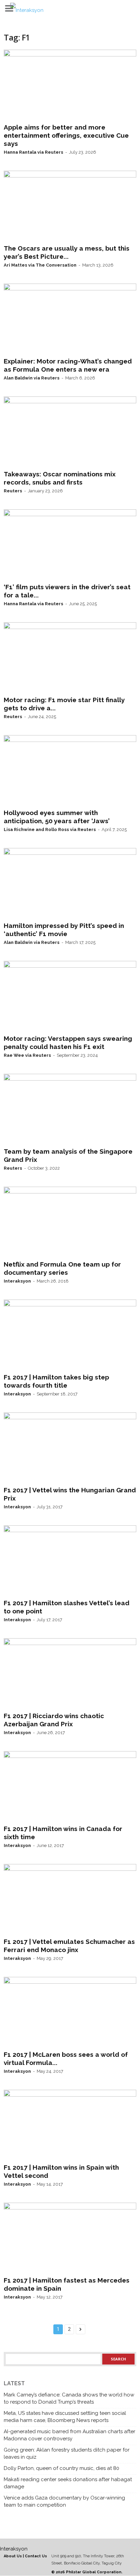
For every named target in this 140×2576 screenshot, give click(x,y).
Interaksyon (17, 1281)
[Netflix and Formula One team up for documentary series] (70, 1222)
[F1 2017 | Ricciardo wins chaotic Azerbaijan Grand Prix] (70, 1674)
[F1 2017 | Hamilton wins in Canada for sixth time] (70, 1786)
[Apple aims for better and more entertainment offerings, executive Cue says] (70, 85)
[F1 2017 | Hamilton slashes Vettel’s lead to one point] (70, 1561)
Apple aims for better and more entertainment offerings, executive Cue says (66, 135)
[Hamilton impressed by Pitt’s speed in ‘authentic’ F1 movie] (70, 883)
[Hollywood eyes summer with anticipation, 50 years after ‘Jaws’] (70, 770)
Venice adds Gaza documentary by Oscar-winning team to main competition (64, 2501)
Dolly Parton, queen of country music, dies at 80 (62, 2468)
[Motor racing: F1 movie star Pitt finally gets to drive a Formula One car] (70, 658)
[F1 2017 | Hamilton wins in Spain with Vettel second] (70, 2125)
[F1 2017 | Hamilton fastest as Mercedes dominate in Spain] (70, 2238)
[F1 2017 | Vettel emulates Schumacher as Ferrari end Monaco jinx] (70, 1899)
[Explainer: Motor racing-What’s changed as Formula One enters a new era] (70, 319)
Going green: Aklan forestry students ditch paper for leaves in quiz (67, 2453)
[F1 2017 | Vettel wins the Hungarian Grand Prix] (70, 1448)
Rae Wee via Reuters (27, 1055)
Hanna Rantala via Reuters (33, 152)
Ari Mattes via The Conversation (40, 265)
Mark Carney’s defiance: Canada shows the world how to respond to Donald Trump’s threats (69, 2398)
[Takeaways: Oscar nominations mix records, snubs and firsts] (70, 432)
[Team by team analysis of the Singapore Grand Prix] (70, 1109)
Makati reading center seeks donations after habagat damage (68, 2483)
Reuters (13, 491)
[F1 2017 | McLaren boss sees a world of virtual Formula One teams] (70, 2012)
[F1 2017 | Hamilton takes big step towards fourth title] (70, 1335)
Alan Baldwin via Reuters (32, 378)
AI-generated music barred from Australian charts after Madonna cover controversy (69, 2435)
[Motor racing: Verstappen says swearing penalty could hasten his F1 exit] (70, 996)
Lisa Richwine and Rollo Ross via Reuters (50, 829)
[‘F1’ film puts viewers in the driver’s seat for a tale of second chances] (70, 545)
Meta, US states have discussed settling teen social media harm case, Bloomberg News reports (65, 2417)
